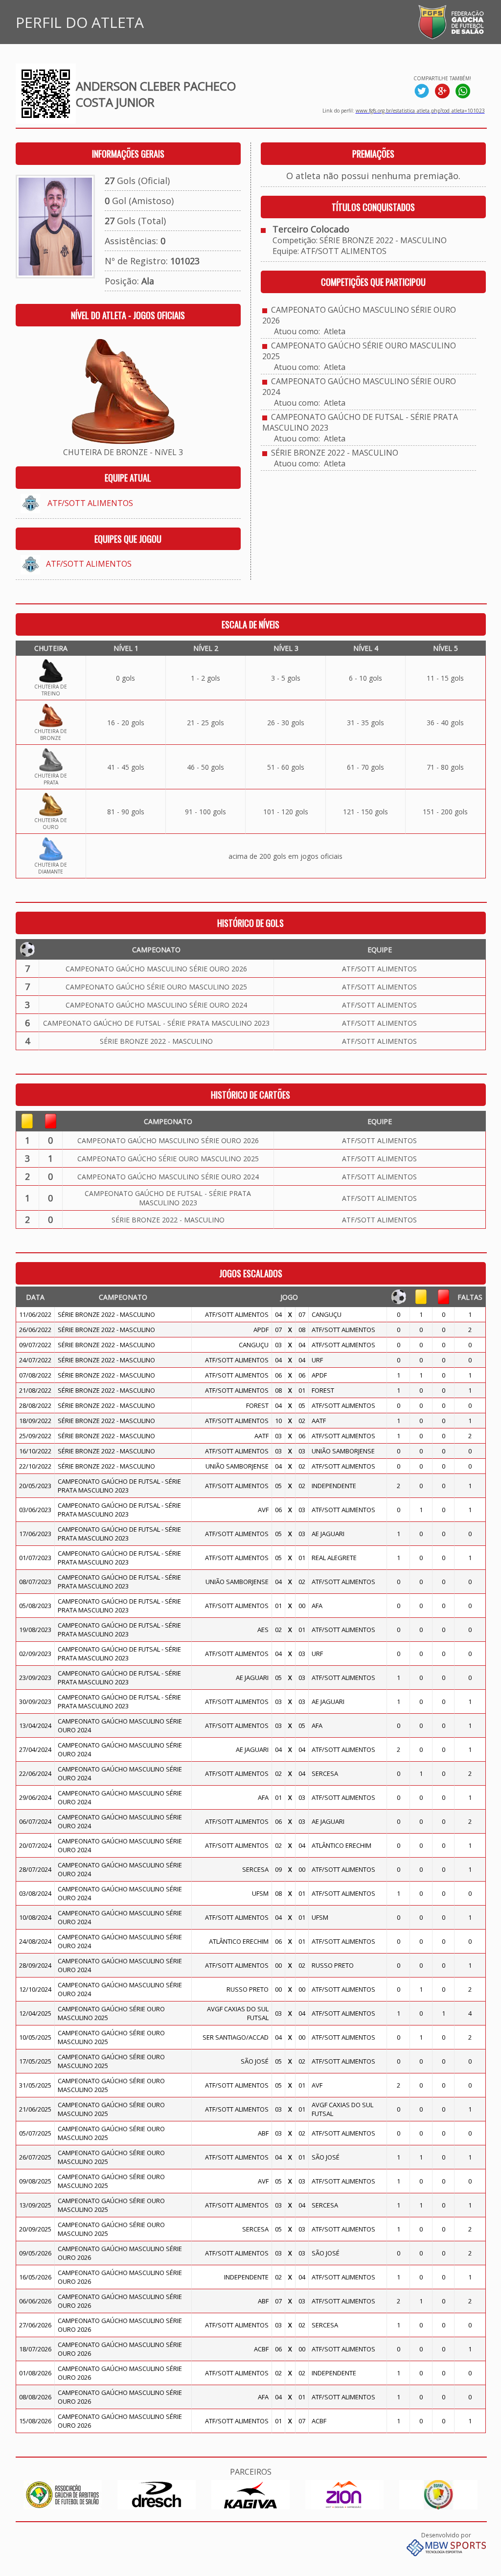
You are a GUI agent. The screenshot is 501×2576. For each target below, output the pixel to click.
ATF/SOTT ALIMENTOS (90, 503)
